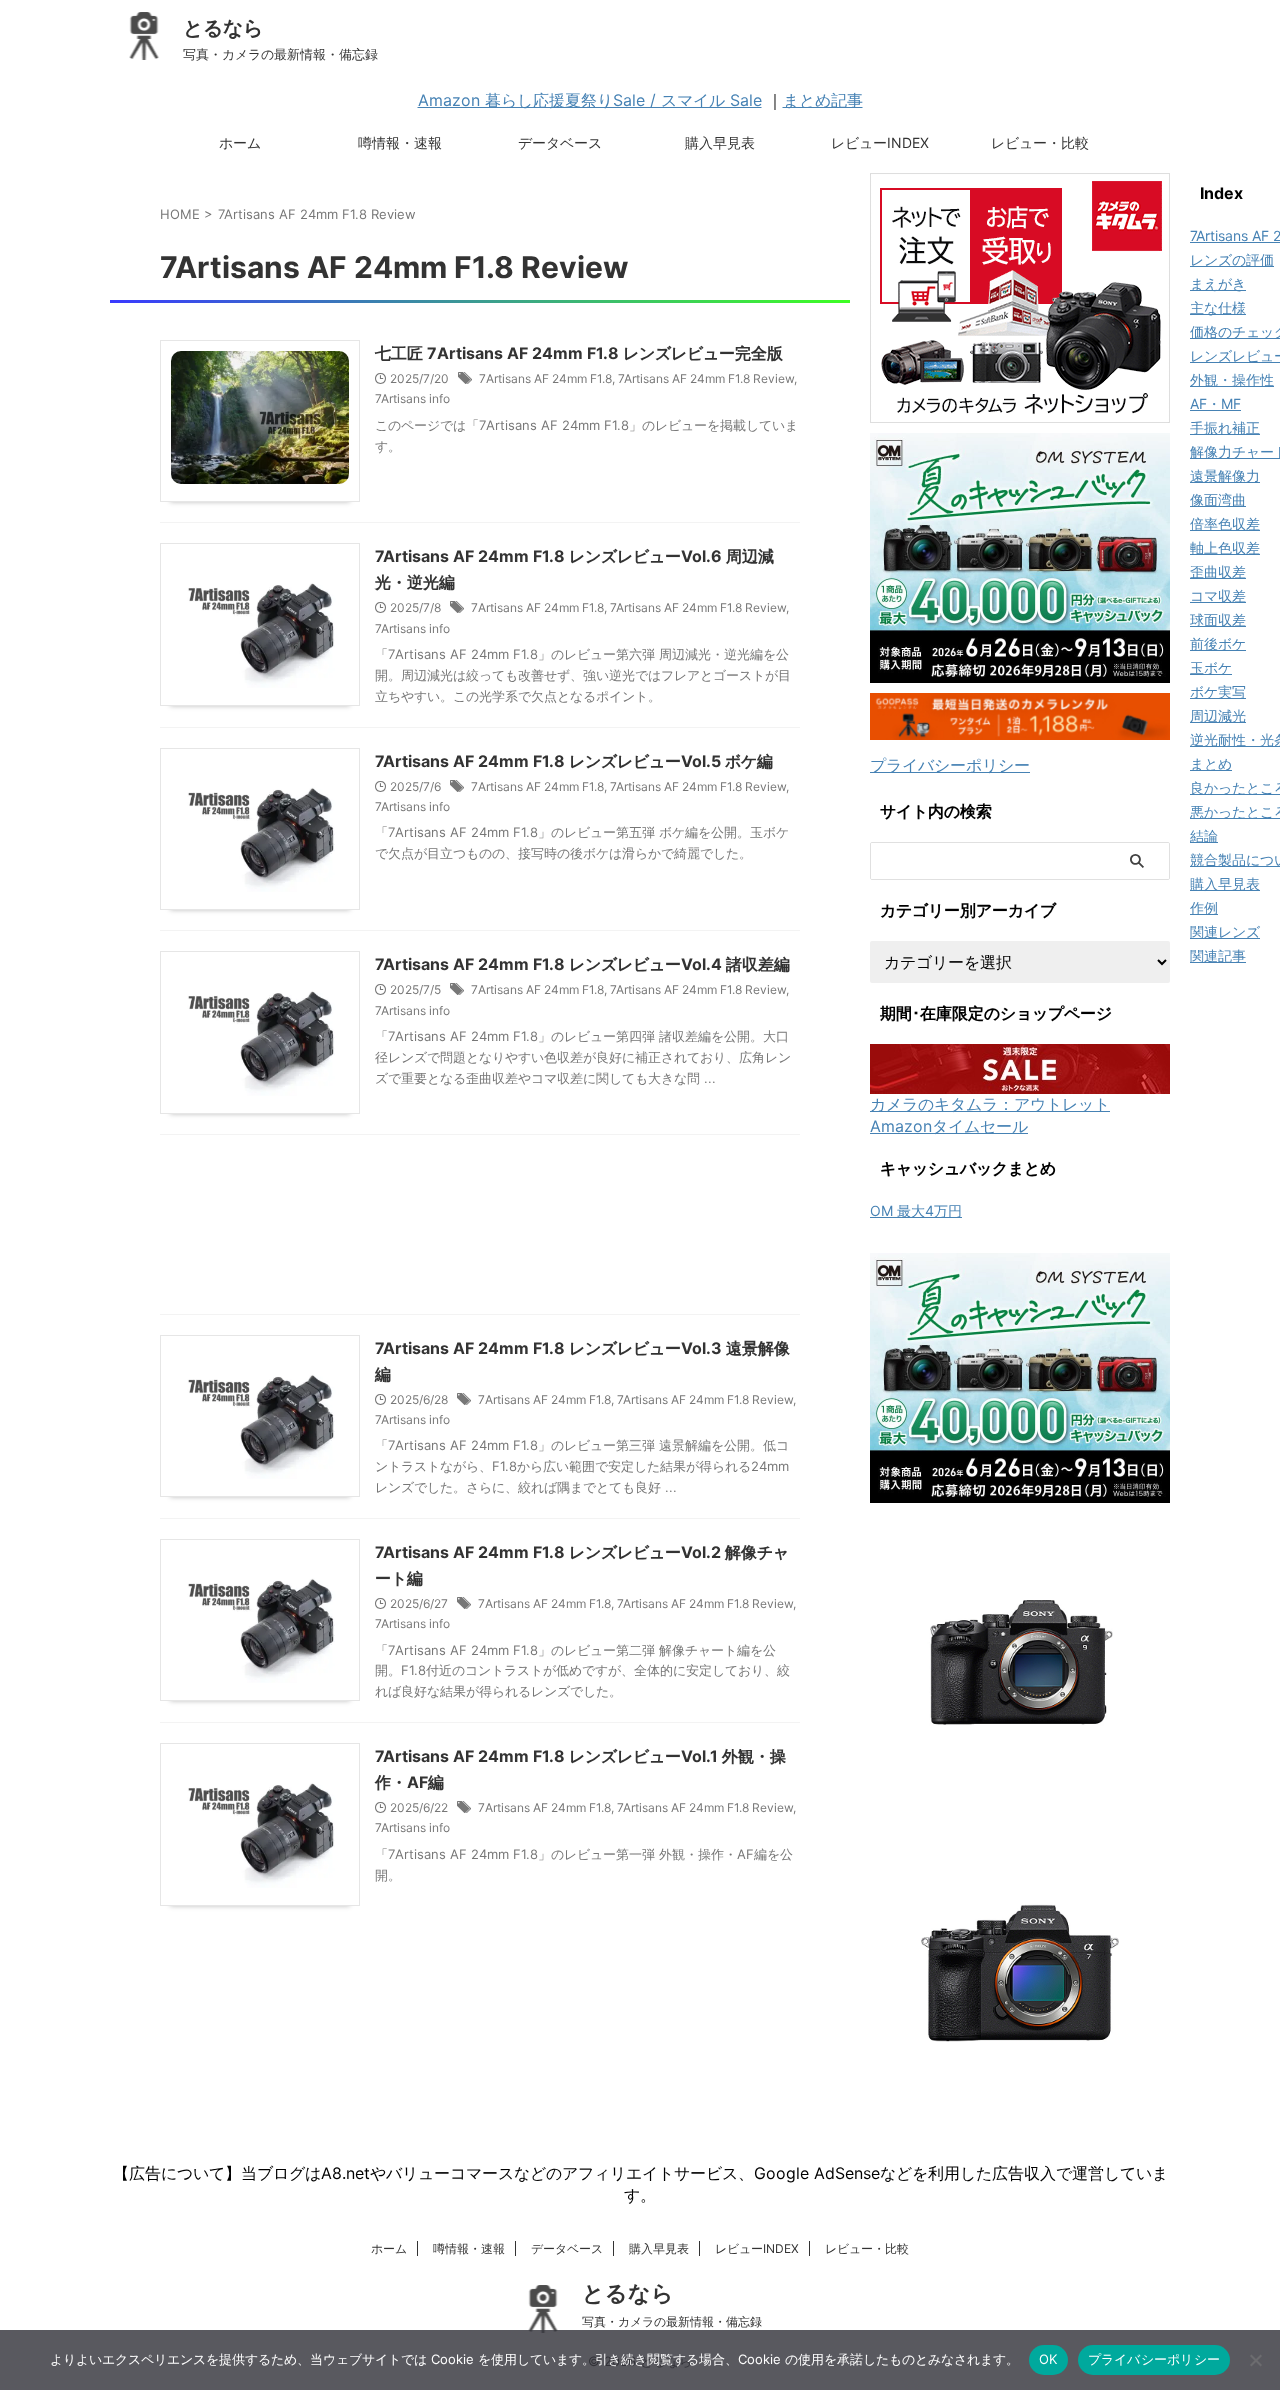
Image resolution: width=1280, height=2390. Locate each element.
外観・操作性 (1232, 379)
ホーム (240, 142)
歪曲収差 (1218, 571)
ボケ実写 (1218, 691)
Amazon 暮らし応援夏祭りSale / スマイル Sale (590, 100)
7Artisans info (412, 398)
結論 (1204, 835)
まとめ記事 (823, 100)
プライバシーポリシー (950, 765)
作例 (1204, 907)
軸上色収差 (1225, 547)
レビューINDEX (880, 142)
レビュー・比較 (1040, 142)
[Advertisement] (480, 1229)
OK (1048, 2359)
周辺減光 (1218, 715)
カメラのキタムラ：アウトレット (990, 1104)
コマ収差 (1218, 595)
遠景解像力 (1225, 475)
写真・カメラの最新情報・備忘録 (672, 2321)
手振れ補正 (1225, 427)
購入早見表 (720, 142)
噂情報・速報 (400, 142)
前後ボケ (1218, 643)
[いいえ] (1255, 2360)
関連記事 (1218, 955)
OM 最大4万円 (916, 1210)
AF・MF (1215, 403)
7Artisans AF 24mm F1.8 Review (706, 378)
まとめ (1211, 763)
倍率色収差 (1225, 523)
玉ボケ (1211, 667)
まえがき (1218, 283)
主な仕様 (1218, 307)
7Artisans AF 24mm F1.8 (545, 378)
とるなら (223, 28)
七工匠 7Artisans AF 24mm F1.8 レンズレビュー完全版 (579, 353)
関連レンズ (1225, 931)
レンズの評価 (1232, 259)
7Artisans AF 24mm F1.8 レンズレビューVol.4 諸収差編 (582, 964)
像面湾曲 (1218, 499)
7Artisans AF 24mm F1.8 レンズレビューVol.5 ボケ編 (574, 761)
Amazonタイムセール (949, 1126)
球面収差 (1218, 619)
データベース (560, 142)
